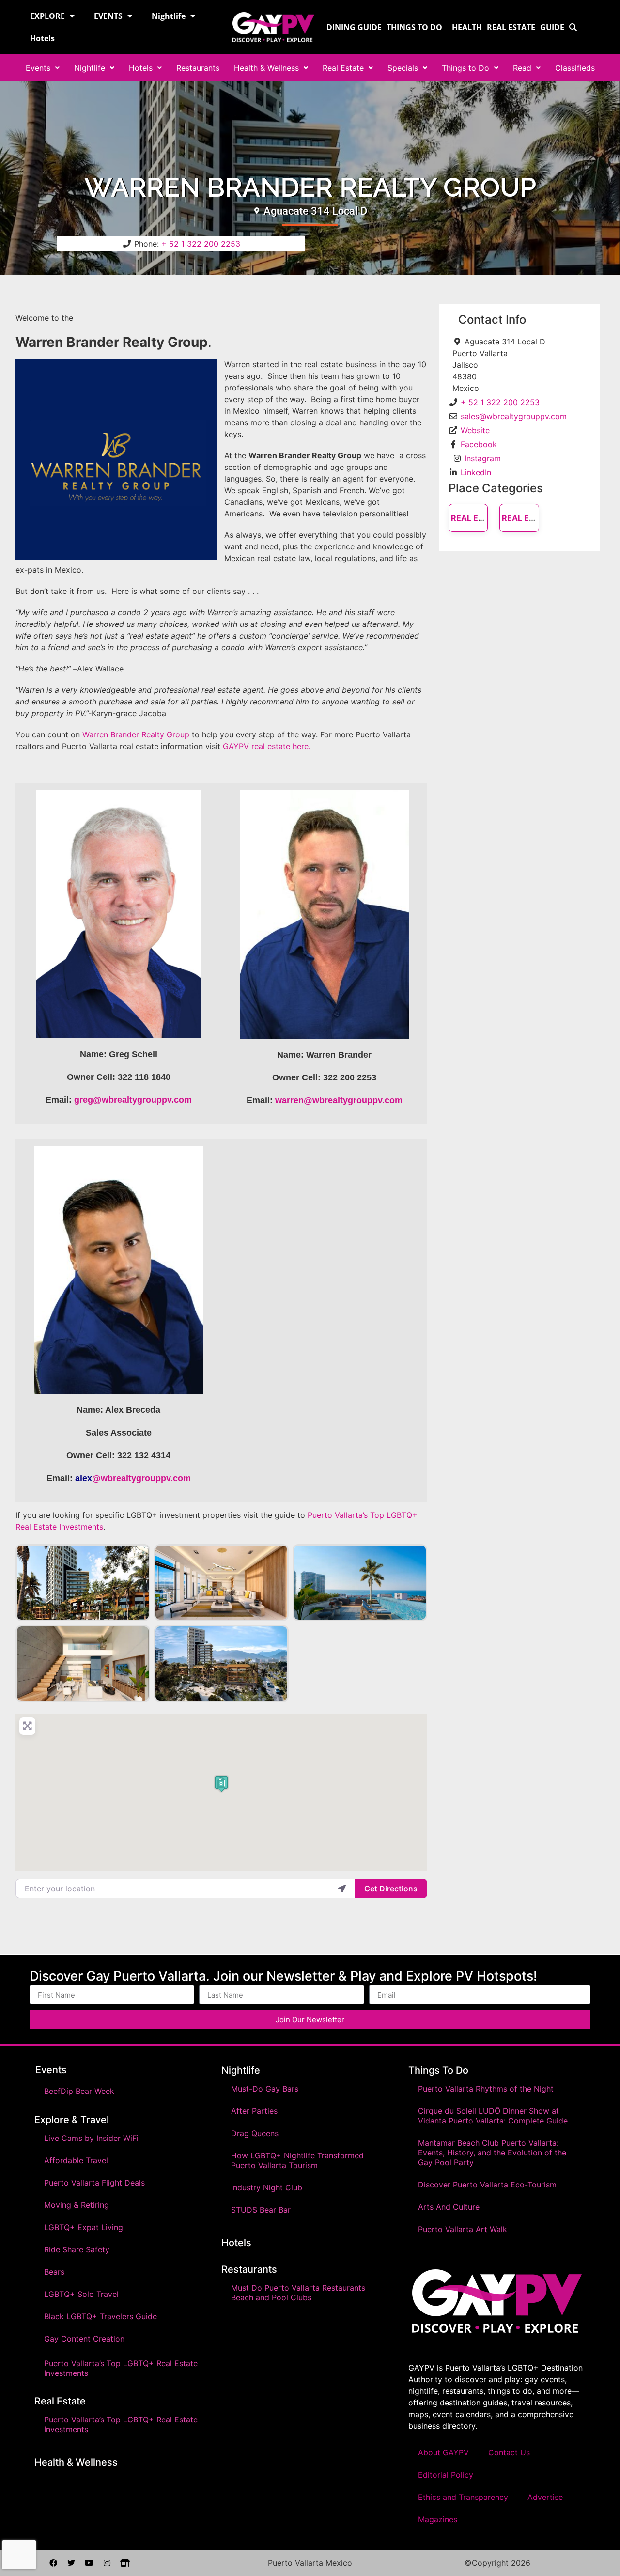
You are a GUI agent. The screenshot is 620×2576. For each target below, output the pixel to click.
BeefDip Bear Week (79, 2091)
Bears (54, 2272)
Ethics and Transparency (463, 2497)
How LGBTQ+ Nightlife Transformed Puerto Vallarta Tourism (297, 2160)
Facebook (479, 444)
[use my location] (342, 1889)
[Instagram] (107, 2563)
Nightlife (169, 16)
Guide (552, 27)
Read (522, 68)
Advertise (545, 2497)
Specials (403, 68)
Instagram (483, 458)
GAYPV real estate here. (267, 746)
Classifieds (575, 68)
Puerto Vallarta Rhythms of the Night (486, 2089)
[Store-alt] (125, 2563)
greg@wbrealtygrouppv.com (133, 1100)
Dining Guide (354, 27)
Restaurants (198, 68)
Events (38, 68)
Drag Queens (255, 2133)
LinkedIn (476, 472)
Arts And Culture (449, 2207)
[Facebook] (53, 2563)
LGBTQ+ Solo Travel (81, 2294)
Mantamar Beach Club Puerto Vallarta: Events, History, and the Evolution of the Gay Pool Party (492, 2153)
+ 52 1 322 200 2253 (201, 244)
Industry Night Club (267, 2187)
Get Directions (391, 1889)
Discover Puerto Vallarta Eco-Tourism (487, 2185)
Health (467, 27)
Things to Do (414, 27)
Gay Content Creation (84, 2339)
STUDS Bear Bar (261, 2210)
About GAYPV (443, 2452)
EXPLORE (47, 16)
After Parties (254, 2111)
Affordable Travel (76, 2160)
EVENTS (108, 16)
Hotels (42, 38)
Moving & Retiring (77, 2205)
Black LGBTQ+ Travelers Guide (101, 2316)
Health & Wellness (266, 68)
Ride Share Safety (77, 2249)
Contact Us (509, 2452)
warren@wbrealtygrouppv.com (339, 1100)
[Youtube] (89, 2563)
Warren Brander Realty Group (136, 734)
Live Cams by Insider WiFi (91, 2138)
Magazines (438, 2519)
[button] (221, 1784)
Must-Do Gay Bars (265, 2089)
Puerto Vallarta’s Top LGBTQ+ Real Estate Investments (121, 2368)
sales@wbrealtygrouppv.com (514, 416)
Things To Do (438, 2070)
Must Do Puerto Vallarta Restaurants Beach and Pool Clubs (298, 2293)
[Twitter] (71, 2563)
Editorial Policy (446, 2475)
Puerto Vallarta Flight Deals (94, 2183)
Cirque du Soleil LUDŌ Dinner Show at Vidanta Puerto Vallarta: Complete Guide (493, 2116)
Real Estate (511, 27)
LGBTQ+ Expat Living (84, 2227)
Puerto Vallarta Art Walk (463, 2229)
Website (475, 430)
